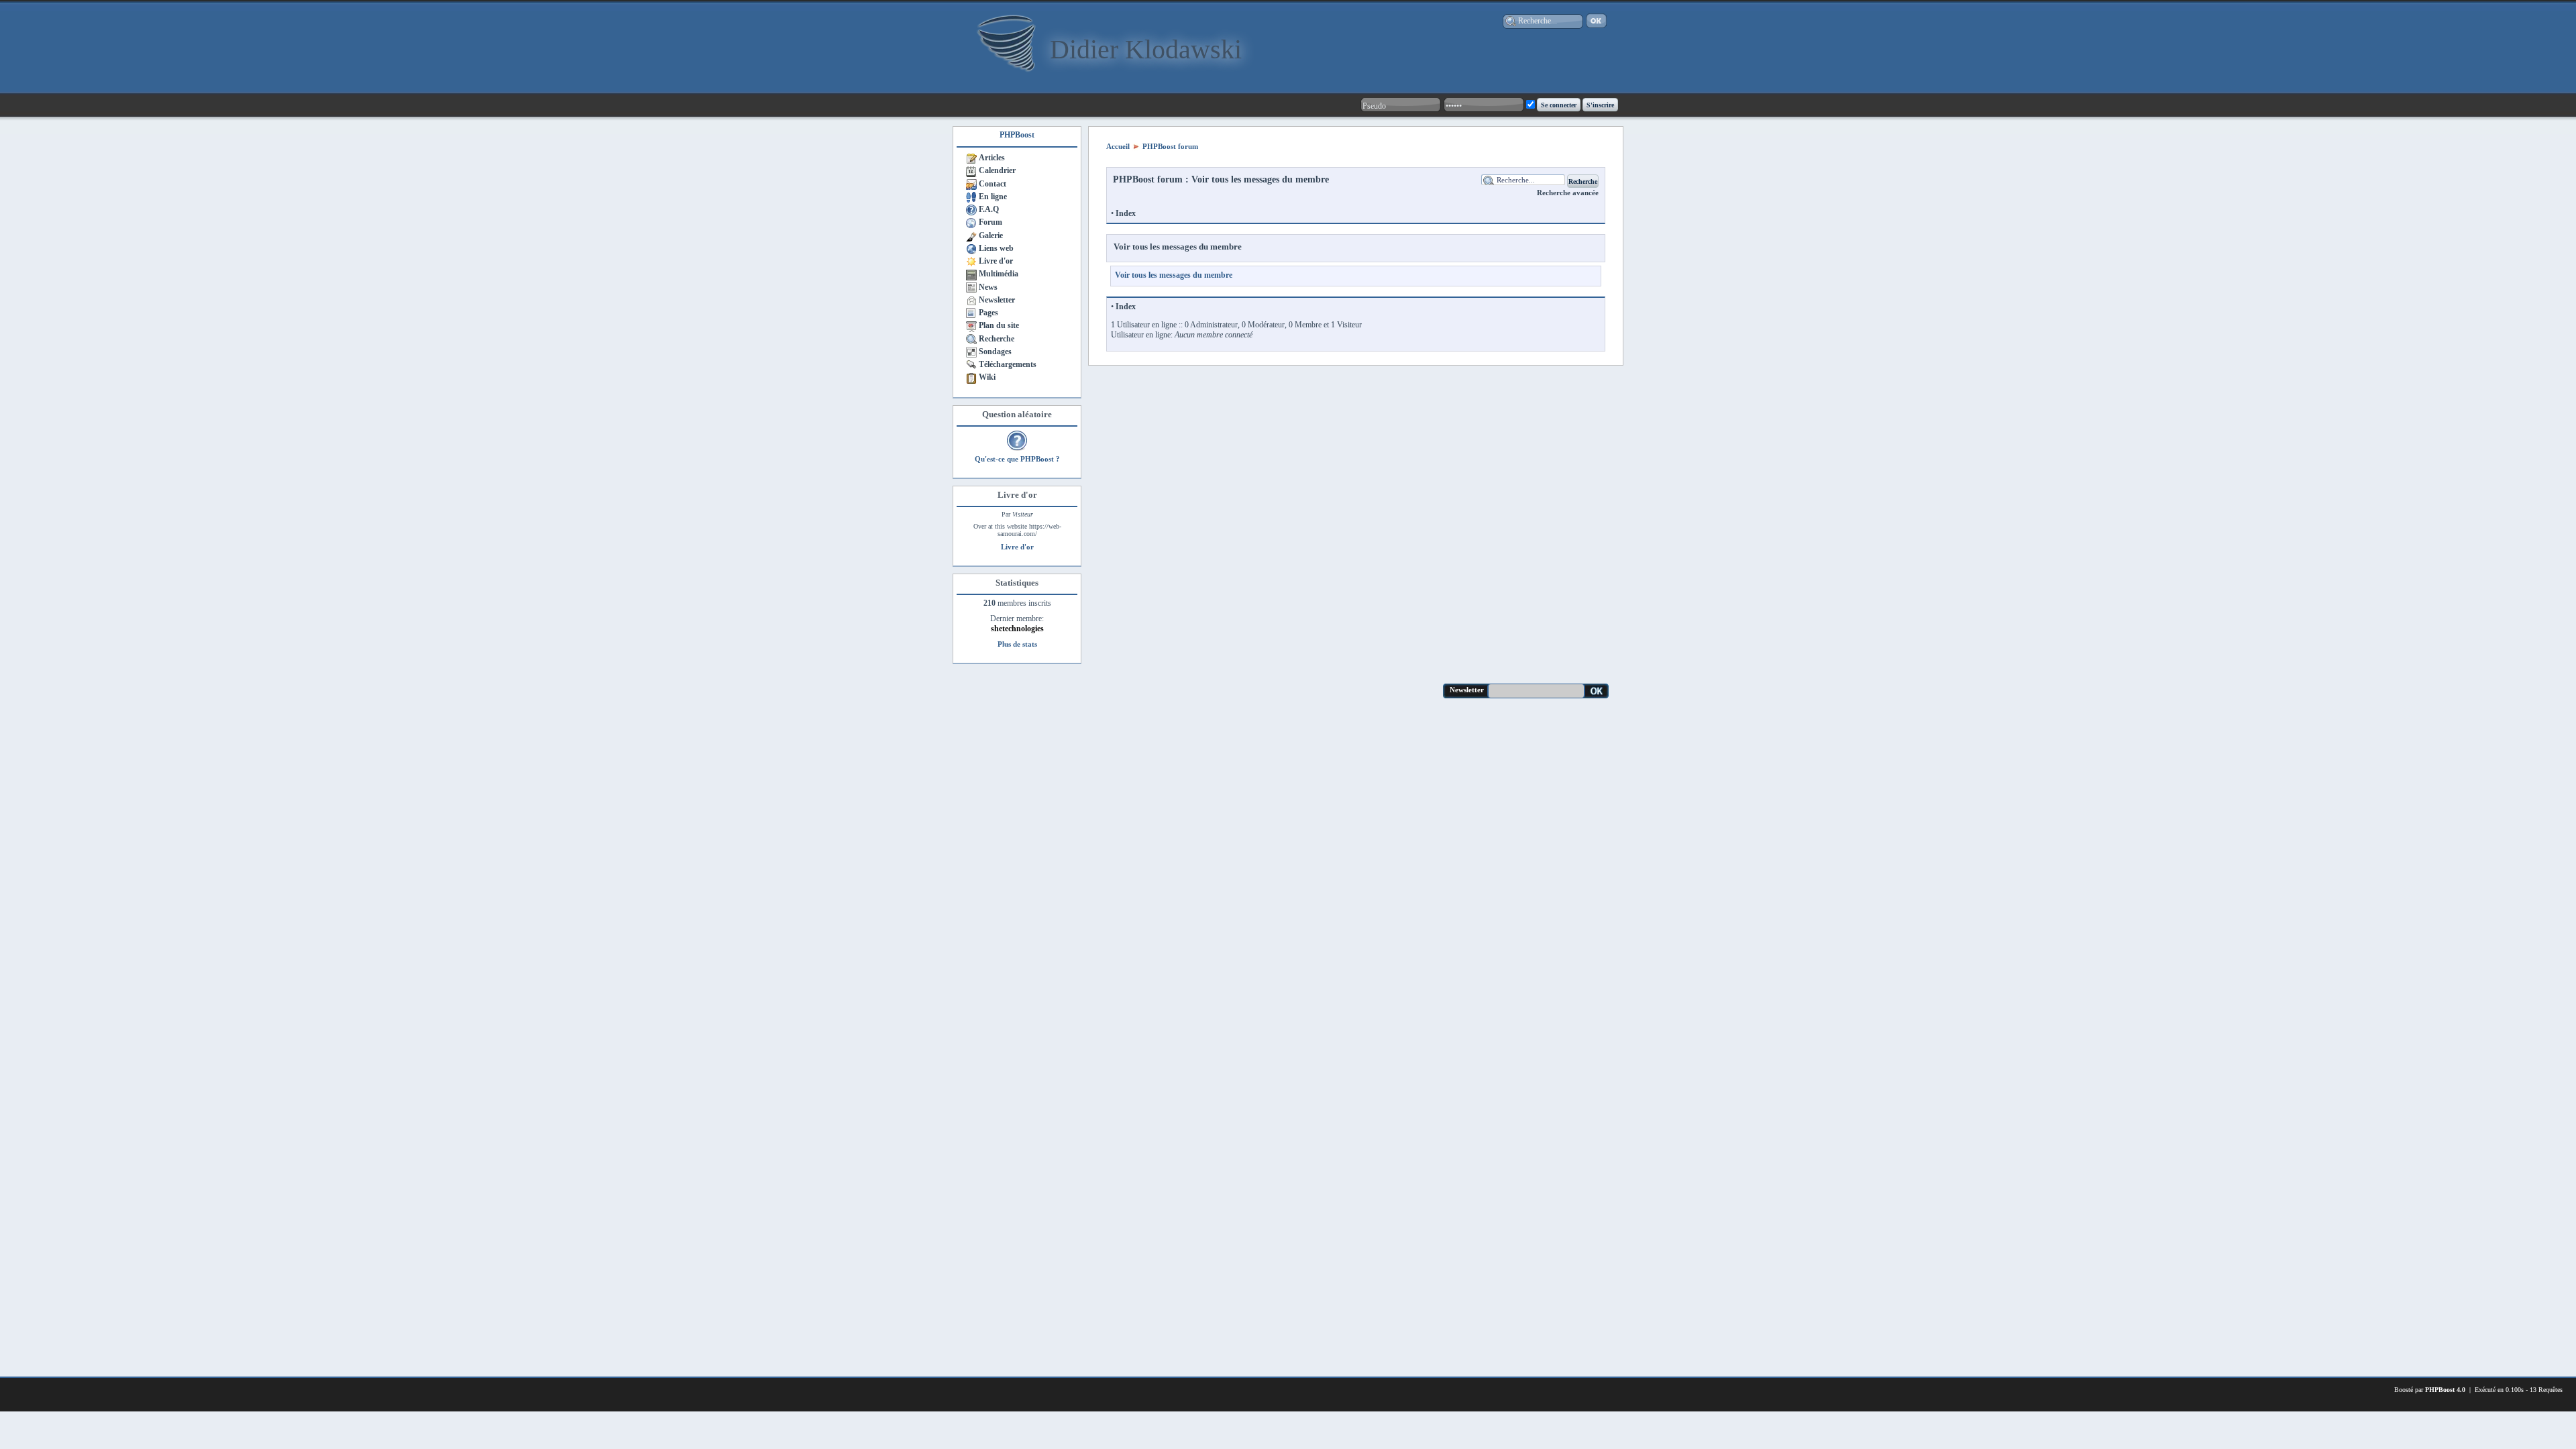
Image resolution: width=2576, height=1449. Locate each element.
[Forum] (971, 222)
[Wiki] (971, 377)
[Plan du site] (971, 325)
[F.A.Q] (971, 209)
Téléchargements (1008, 364)
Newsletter (997, 300)
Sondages (995, 352)
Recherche (997, 339)
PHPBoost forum (1170, 146)
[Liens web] (971, 248)
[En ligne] (971, 197)
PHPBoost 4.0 (2445, 1390)
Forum (990, 222)
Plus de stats (1017, 644)
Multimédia (999, 274)
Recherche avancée (1568, 193)
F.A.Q (989, 209)
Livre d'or (996, 261)
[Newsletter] (971, 300)
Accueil (1118, 146)
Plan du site (999, 325)
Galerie (991, 235)
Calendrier (997, 170)
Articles (992, 158)
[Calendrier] (971, 170)
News (988, 287)
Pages (988, 313)
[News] (971, 287)
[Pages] (971, 313)
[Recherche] (971, 339)
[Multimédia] (971, 274)
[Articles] (971, 158)
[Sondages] (971, 352)
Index (1126, 213)
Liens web (996, 248)
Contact (992, 184)
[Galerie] (971, 235)
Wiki (987, 377)
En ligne (993, 197)
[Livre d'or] (971, 261)
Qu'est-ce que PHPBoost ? (1017, 459)
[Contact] (971, 184)
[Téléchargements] (971, 364)
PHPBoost (1017, 135)
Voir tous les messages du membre (1178, 247)
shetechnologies (1017, 629)
